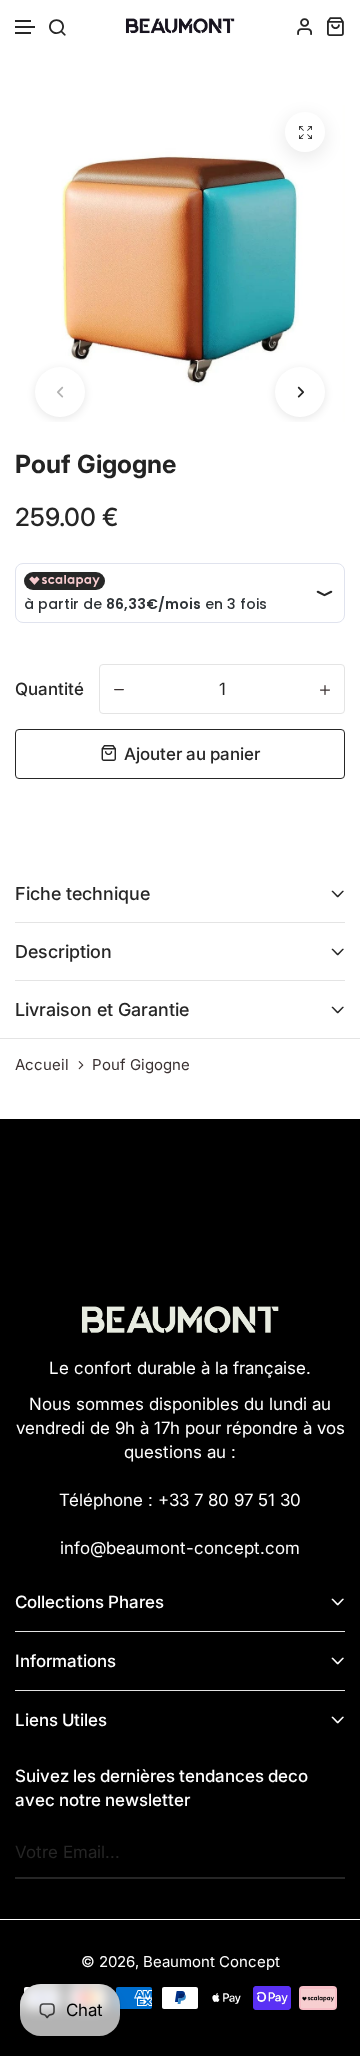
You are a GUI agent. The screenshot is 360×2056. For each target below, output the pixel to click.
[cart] (335, 26)
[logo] (180, 26)
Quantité (49, 689)
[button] (26, 27)
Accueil (42, 1065)
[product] (305, 132)
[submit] (324, 1853)
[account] (305, 26)
